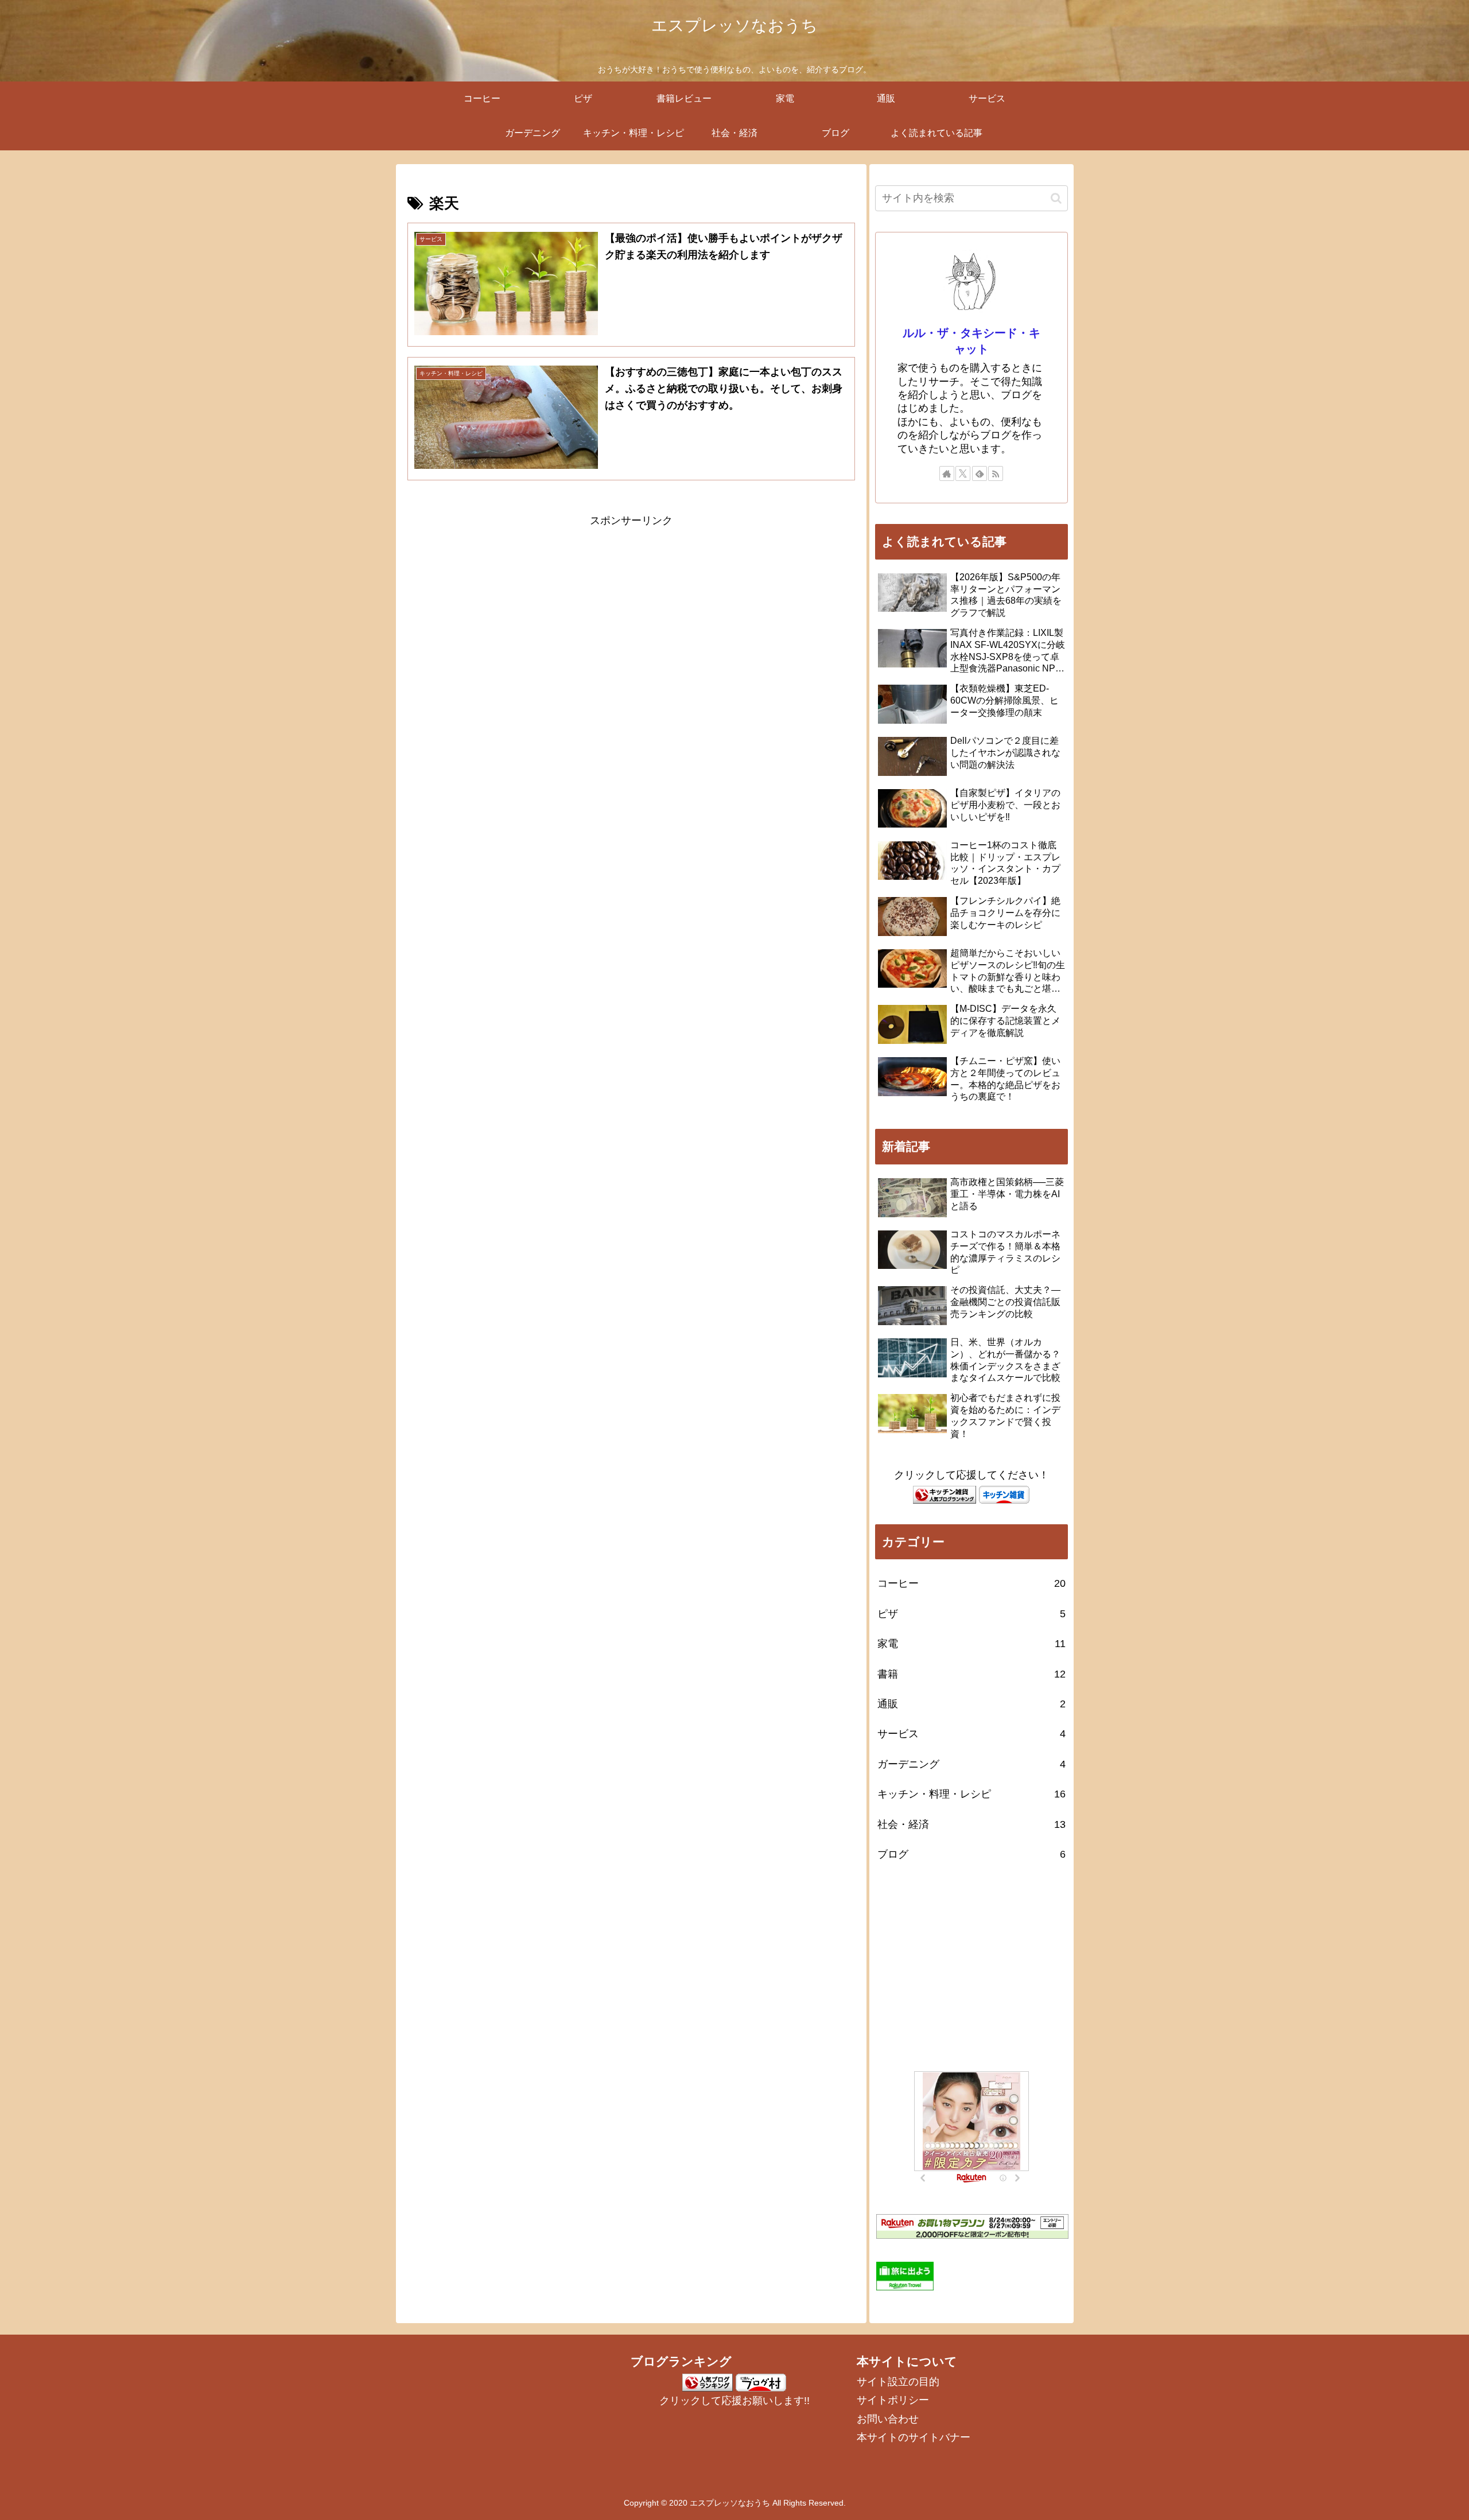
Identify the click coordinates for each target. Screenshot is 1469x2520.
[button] (1056, 198)
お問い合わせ (888, 2419)
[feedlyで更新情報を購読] (980, 473)
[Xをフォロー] (963, 473)
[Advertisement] (631, 611)
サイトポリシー (893, 2400)
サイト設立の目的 (898, 2382)
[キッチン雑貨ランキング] (945, 1494)
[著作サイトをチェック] (947, 473)
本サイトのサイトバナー (914, 2437)
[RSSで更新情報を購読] (996, 473)
